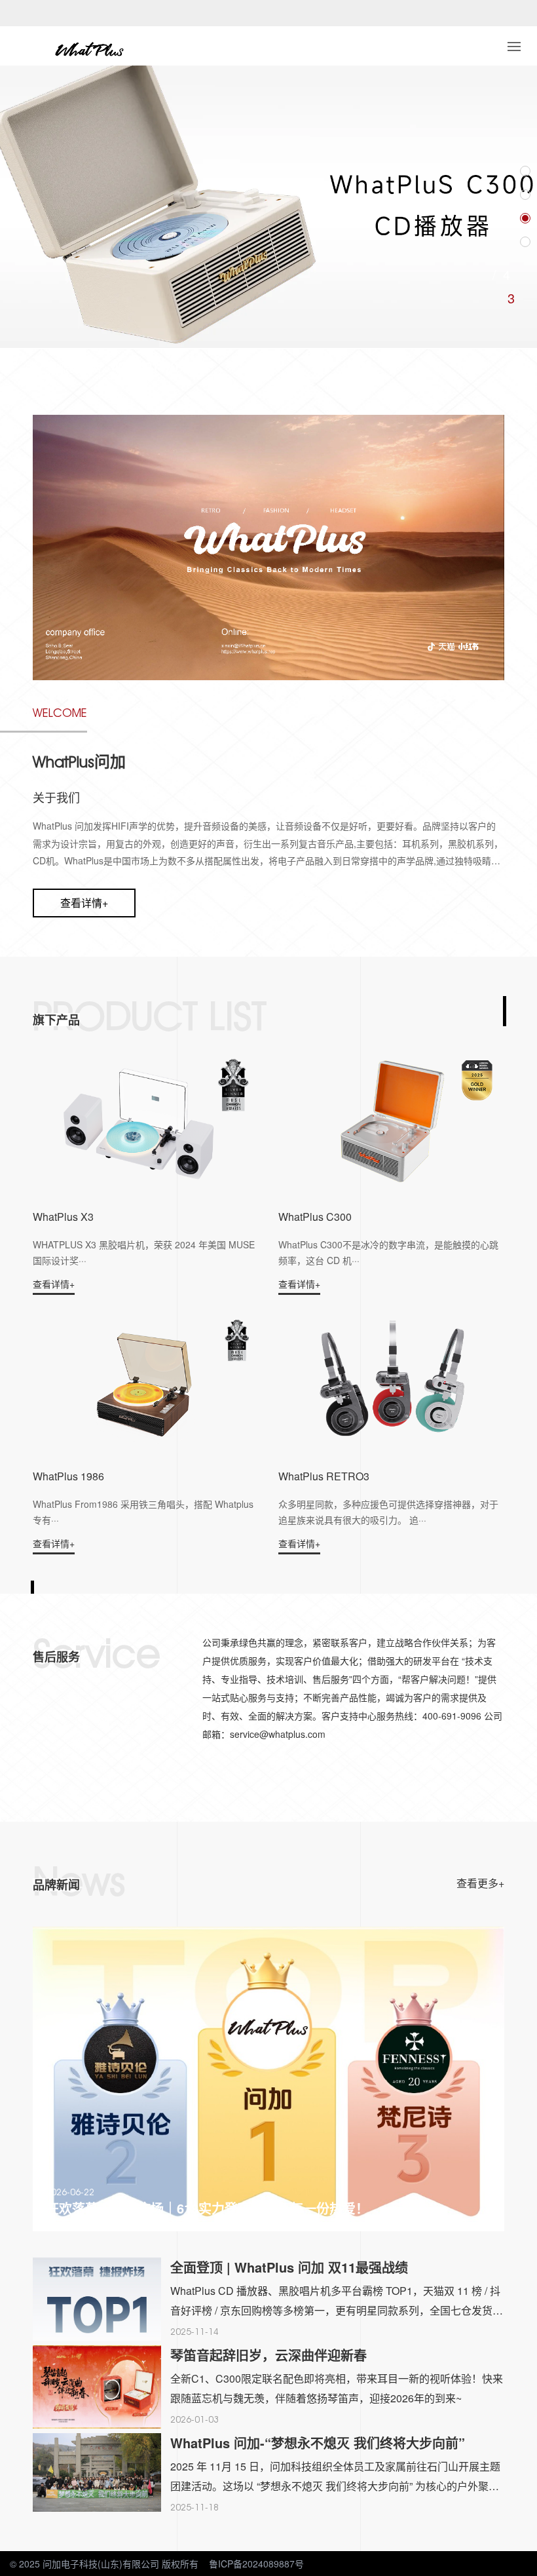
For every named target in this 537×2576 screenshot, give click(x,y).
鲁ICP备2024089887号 (256, 2564)
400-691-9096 (152, 366)
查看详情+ (84, 903)
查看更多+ (480, 1883)
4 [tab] (511, 298)
